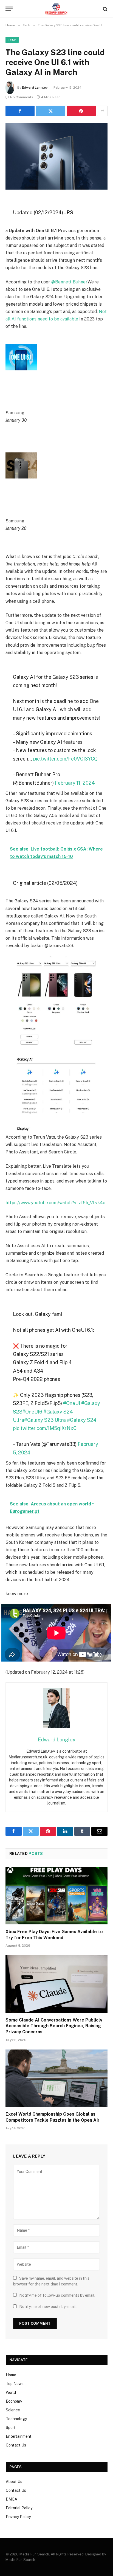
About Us (14, 2482)
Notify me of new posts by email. (48, 2307)
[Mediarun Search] (56, 9)
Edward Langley (35, 88)
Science (13, 2410)
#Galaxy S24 (82, 1420)
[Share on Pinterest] (81, 111)
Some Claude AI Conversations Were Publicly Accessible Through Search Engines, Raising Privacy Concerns (54, 2026)
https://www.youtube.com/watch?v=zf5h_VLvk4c (55, 1203)
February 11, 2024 (75, 783)
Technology (16, 2419)
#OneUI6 (32, 1412)
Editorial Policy (19, 2508)
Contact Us (16, 2445)
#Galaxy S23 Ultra (45, 1420)
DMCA (12, 2499)
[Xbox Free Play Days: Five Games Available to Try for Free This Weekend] (56, 1896)
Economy (14, 2401)
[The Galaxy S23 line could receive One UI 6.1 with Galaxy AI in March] (56, 156)
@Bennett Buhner (69, 282)
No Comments (22, 97)
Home (11, 2375)
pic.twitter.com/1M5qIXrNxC (45, 1428)
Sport (11, 2428)
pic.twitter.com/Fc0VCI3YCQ (65, 759)
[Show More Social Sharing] (102, 111)
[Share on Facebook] (20, 111)
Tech (12, 40)
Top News (15, 2384)
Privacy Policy (18, 2517)
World (11, 2392)
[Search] (105, 9)
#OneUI (72, 1403)
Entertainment (19, 2436)
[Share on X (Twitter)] (50, 111)
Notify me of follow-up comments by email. (57, 2295)
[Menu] (9, 9)
